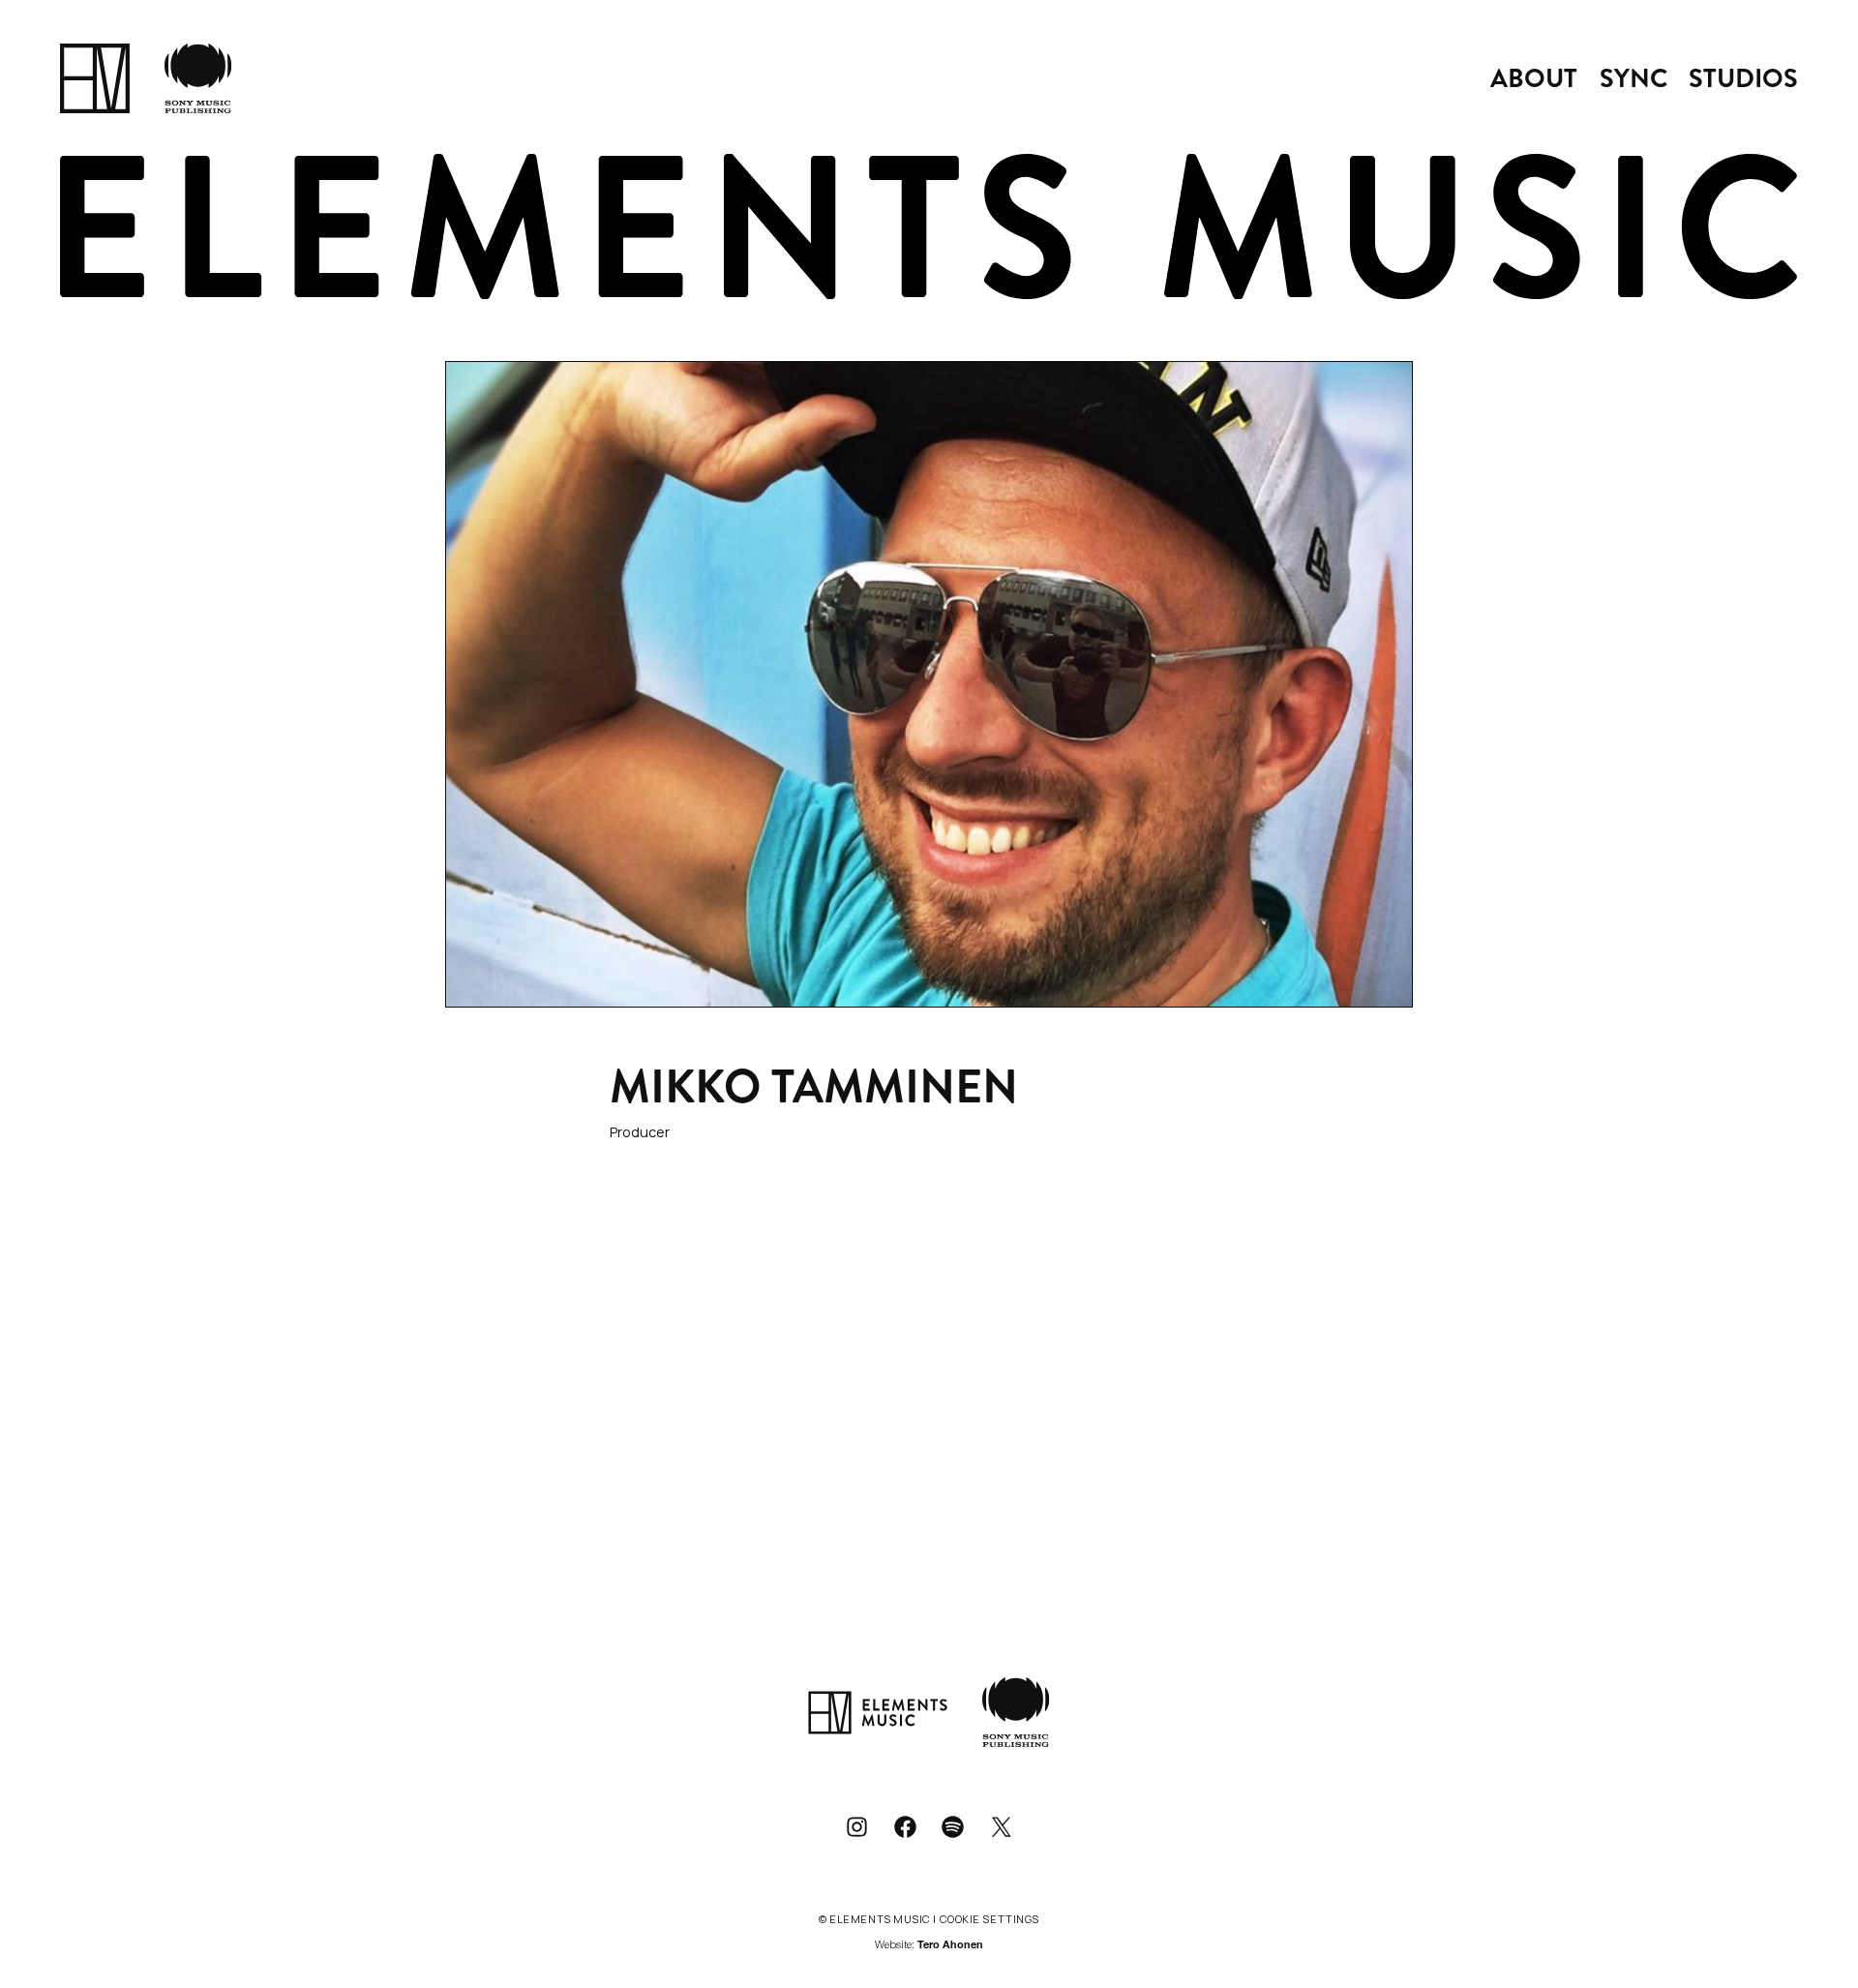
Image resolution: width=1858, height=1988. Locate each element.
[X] (1002, 1826)
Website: (929, 1946)
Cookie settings (989, 1919)
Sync (1633, 78)
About (1534, 78)
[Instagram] (856, 1826)
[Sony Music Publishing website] (198, 78)
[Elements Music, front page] (95, 78)
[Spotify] (953, 1826)
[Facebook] (905, 1826)
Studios (1743, 78)
